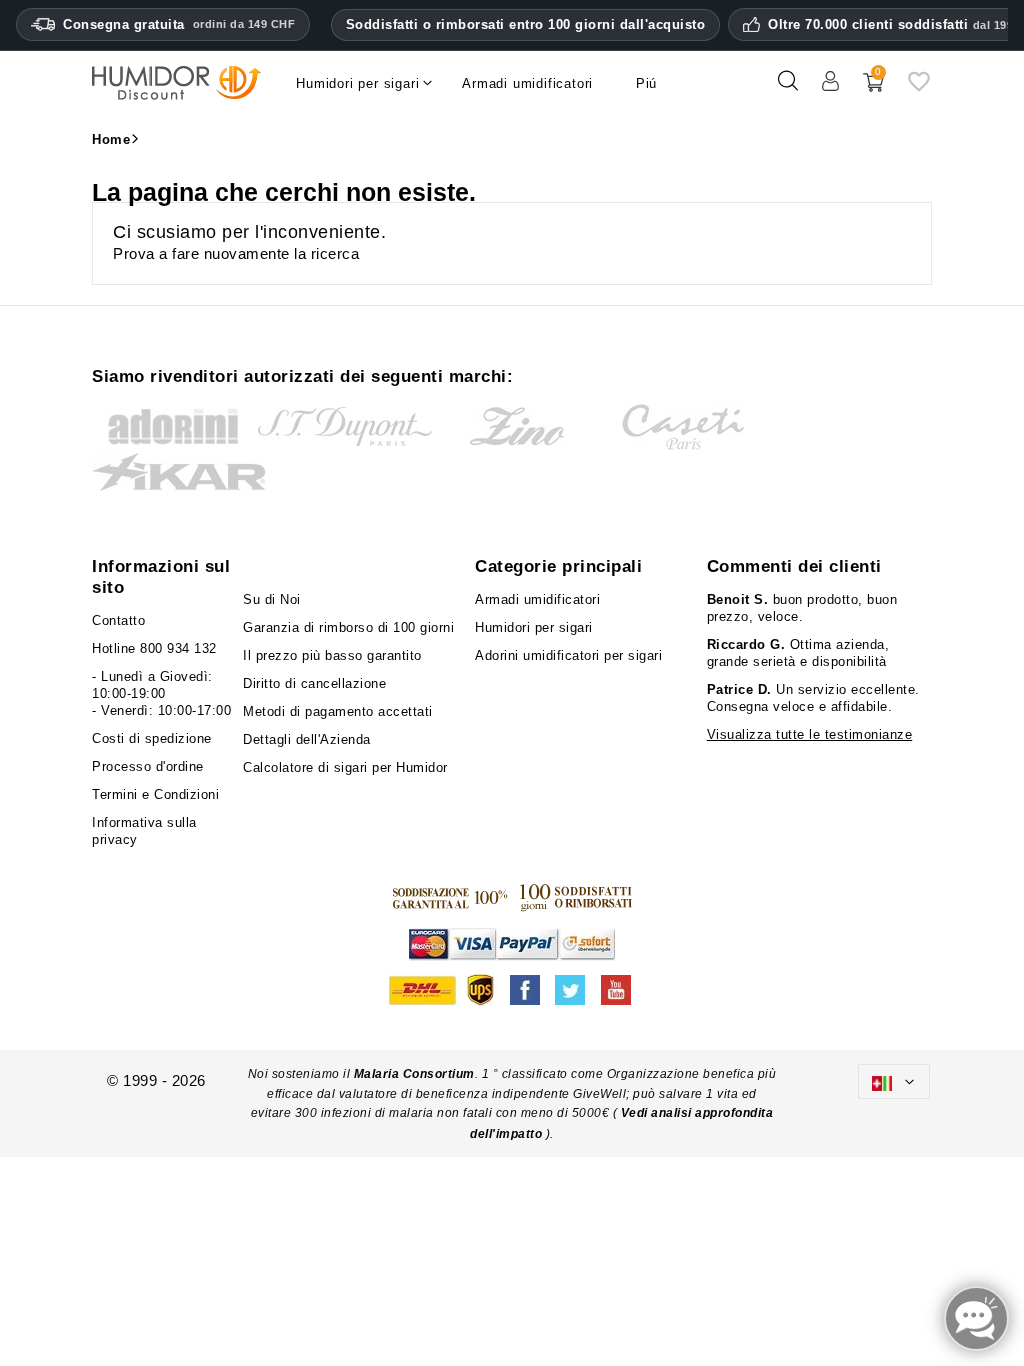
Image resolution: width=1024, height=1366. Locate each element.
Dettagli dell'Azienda (307, 739)
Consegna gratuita (179, 24)
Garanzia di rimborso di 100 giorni (348, 627)
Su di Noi (272, 599)
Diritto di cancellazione (314, 683)
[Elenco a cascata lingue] (894, 1081)
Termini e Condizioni (155, 794)
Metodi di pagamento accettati (338, 711)
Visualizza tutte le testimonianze (810, 734)
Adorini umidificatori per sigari (568, 655)
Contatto (118, 620)
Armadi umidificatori (537, 599)
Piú (646, 83)
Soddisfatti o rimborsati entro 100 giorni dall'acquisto (526, 24)
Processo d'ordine (148, 766)
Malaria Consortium (414, 1074)
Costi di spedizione (152, 738)
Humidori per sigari (534, 627)
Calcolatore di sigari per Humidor (345, 767)
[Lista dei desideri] (919, 88)
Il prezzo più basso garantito (332, 655)
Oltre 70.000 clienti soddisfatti (894, 25)
